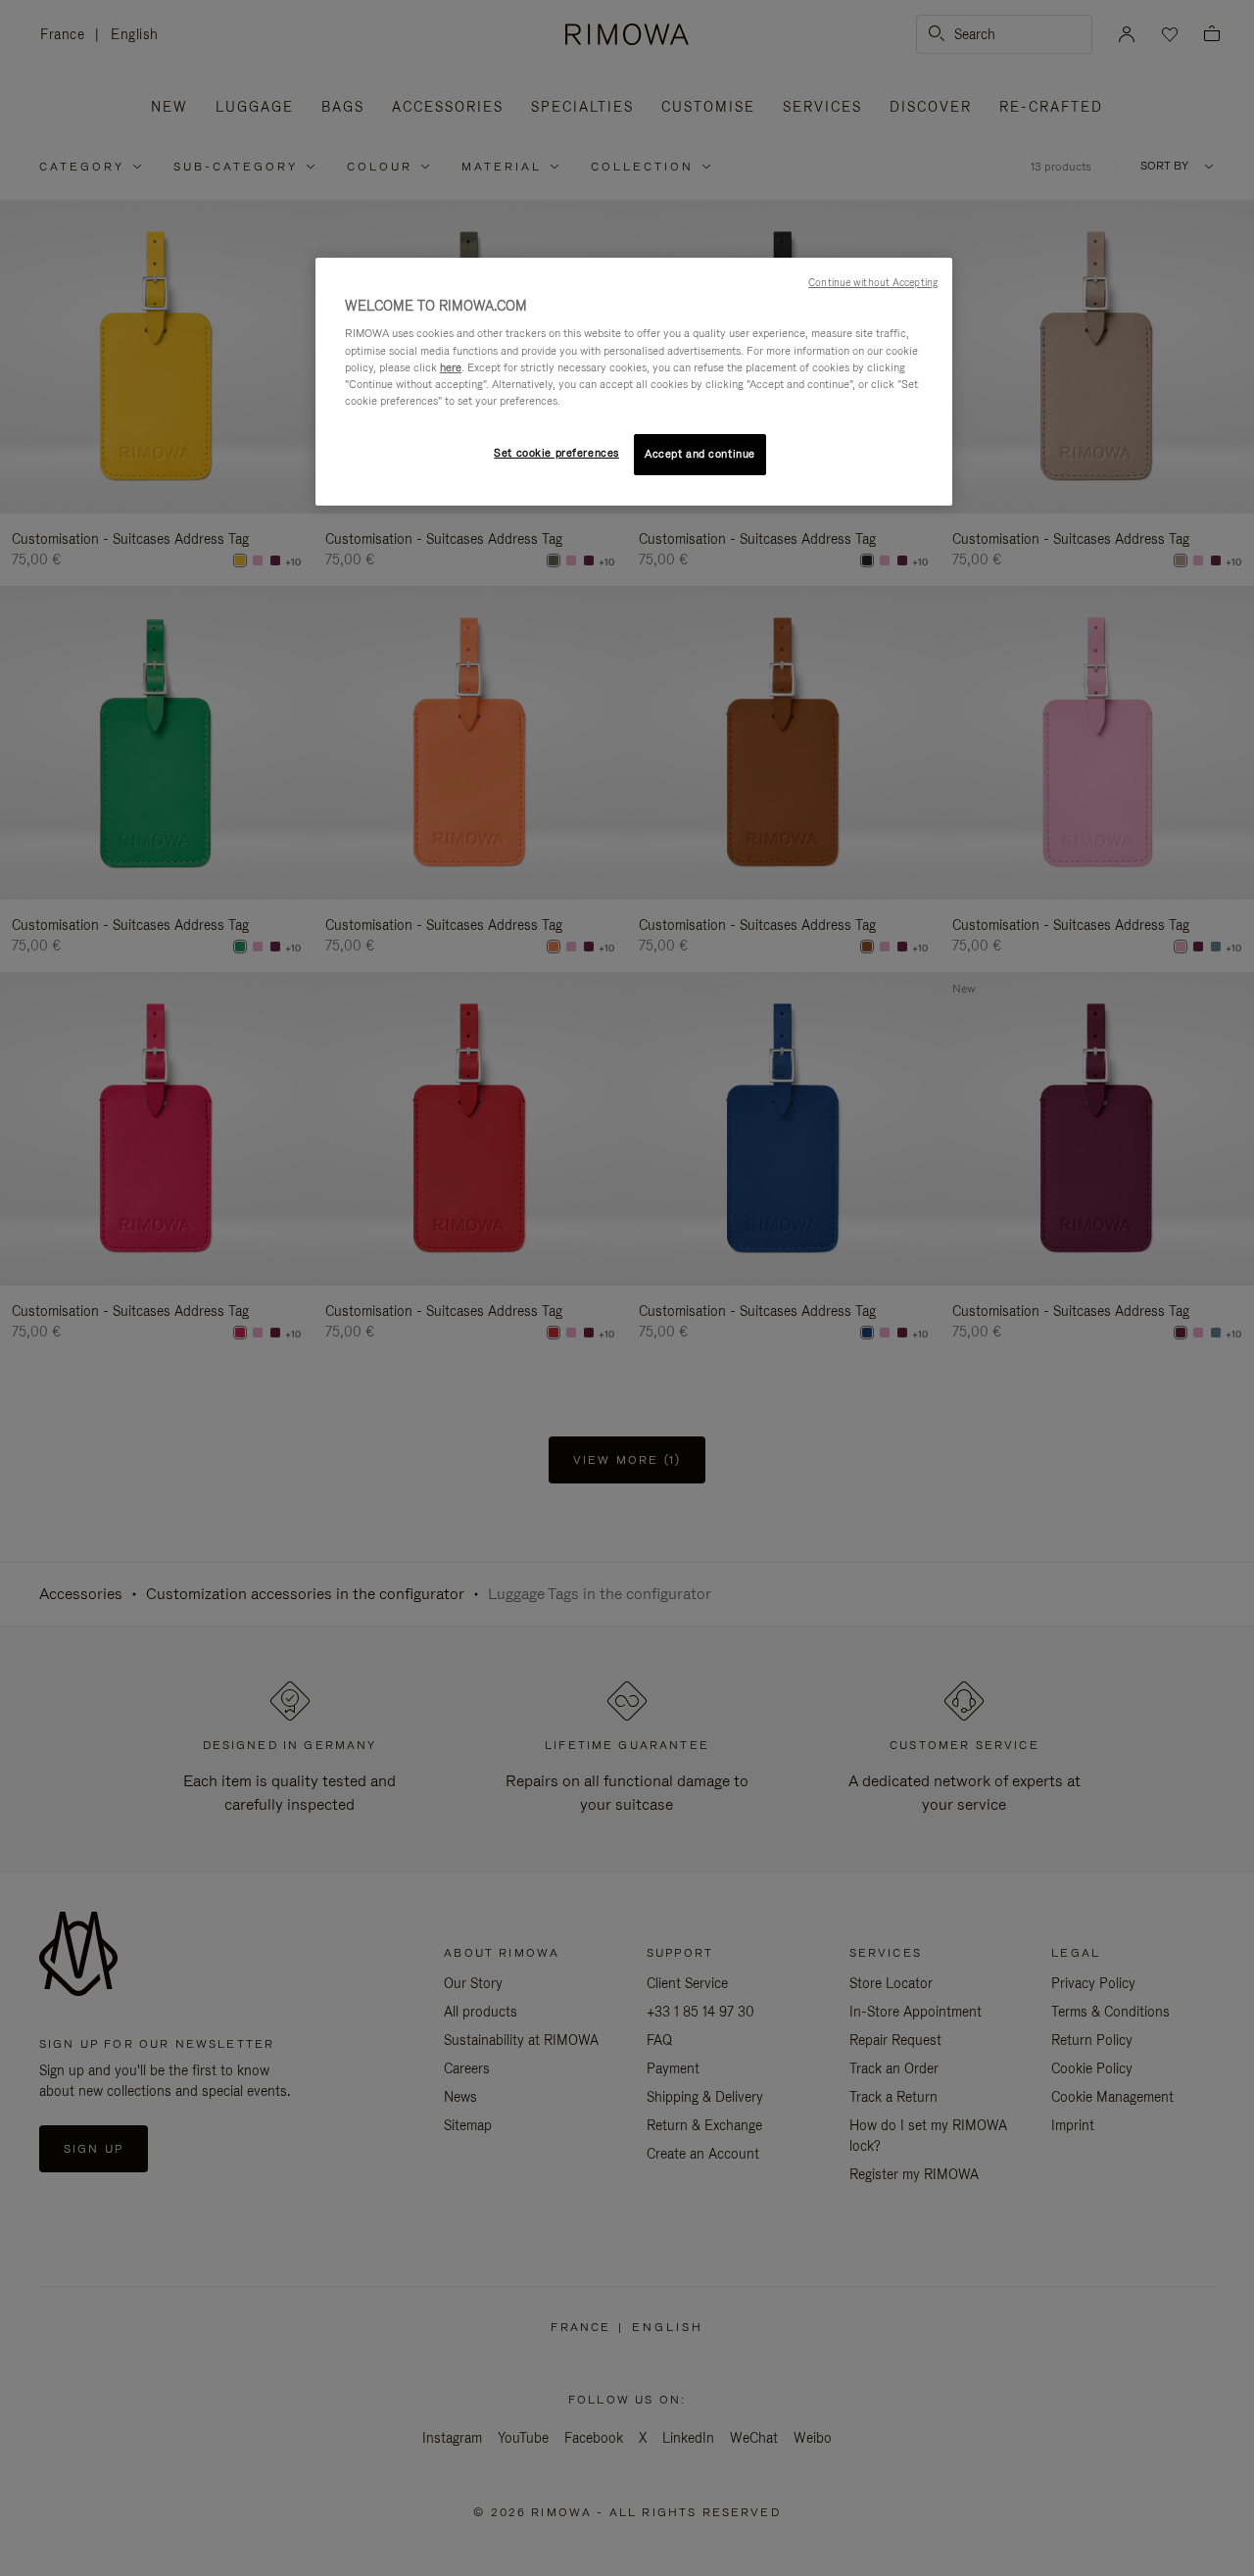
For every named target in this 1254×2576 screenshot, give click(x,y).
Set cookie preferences (556, 453)
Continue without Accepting (873, 282)
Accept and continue (700, 454)
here (451, 367)
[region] (634, 382)
